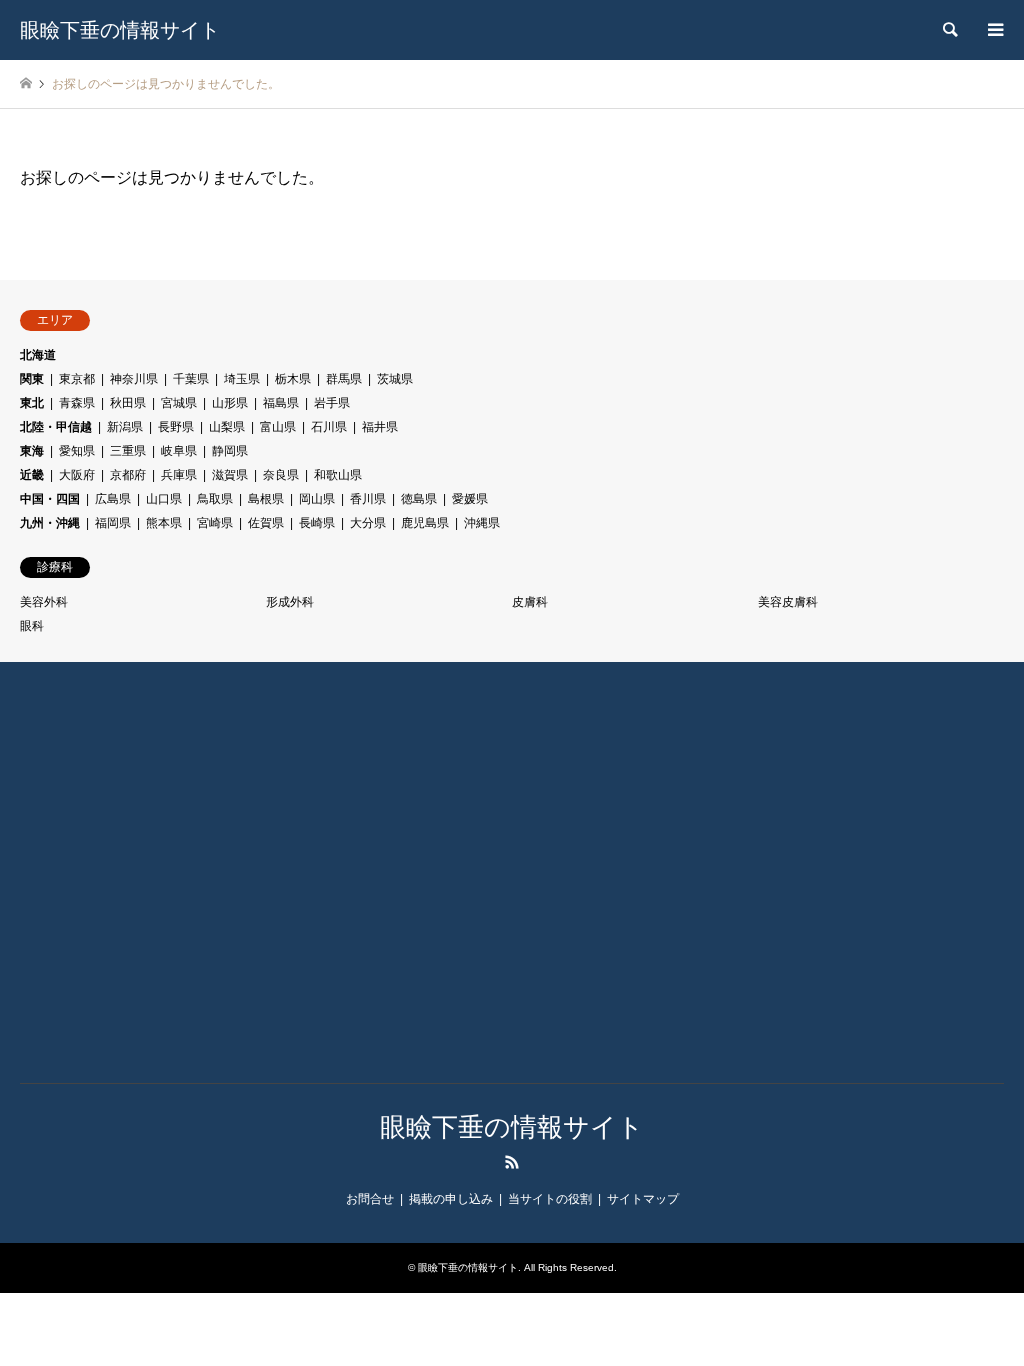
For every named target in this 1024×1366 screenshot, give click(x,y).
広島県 (113, 499)
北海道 (38, 355)
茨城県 (395, 379)
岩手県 (332, 403)
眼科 (32, 626)
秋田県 (128, 403)
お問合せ (370, 1199)
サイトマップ (643, 1199)
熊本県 (164, 523)
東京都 (77, 379)
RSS (512, 1162)
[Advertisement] (145, 887)
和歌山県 (338, 475)
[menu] (994, 30)
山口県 (164, 499)
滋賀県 (230, 475)
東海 (32, 451)
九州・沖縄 (50, 523)
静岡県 (230, 451)
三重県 (128, 451)
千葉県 (191, 379)
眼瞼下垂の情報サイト (512, 1127)
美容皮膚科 (788, 602)
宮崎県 (215, 523)
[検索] (949, 30)
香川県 (368, 499)
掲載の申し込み (451, 1199)
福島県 (281, 403)
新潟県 (125, 427)
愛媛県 (470, 499)
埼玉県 (242, 379)
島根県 (266, 499)
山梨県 (227, 427)
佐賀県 (266, 523)
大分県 (368, 523)
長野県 (176, 427)
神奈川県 (134, 379)
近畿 (32, 475)
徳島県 (419, 499)
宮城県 (179, 403)
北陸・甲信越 (56, 427)
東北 (32, 403)
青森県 (77, 403)
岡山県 (317, 499)
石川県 (329, 427)
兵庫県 (179, 475)
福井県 (380, 427)
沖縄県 (482, 523)
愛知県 (77, 451)
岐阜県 (179, 451)
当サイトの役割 (550, 1199)
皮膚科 (530, 602)
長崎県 (317, 523)
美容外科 (44, 602)
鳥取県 (215, 499)
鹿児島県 (425, 523)
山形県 (230, 403)
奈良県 (281, 475)
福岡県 (113, 523)
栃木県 (293, 379)
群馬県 (344, 379)
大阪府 (77, 475)
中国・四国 (50, 499)
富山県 (278, 427)
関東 (32, 379)
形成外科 (290, 602)
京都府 (128, 475)
